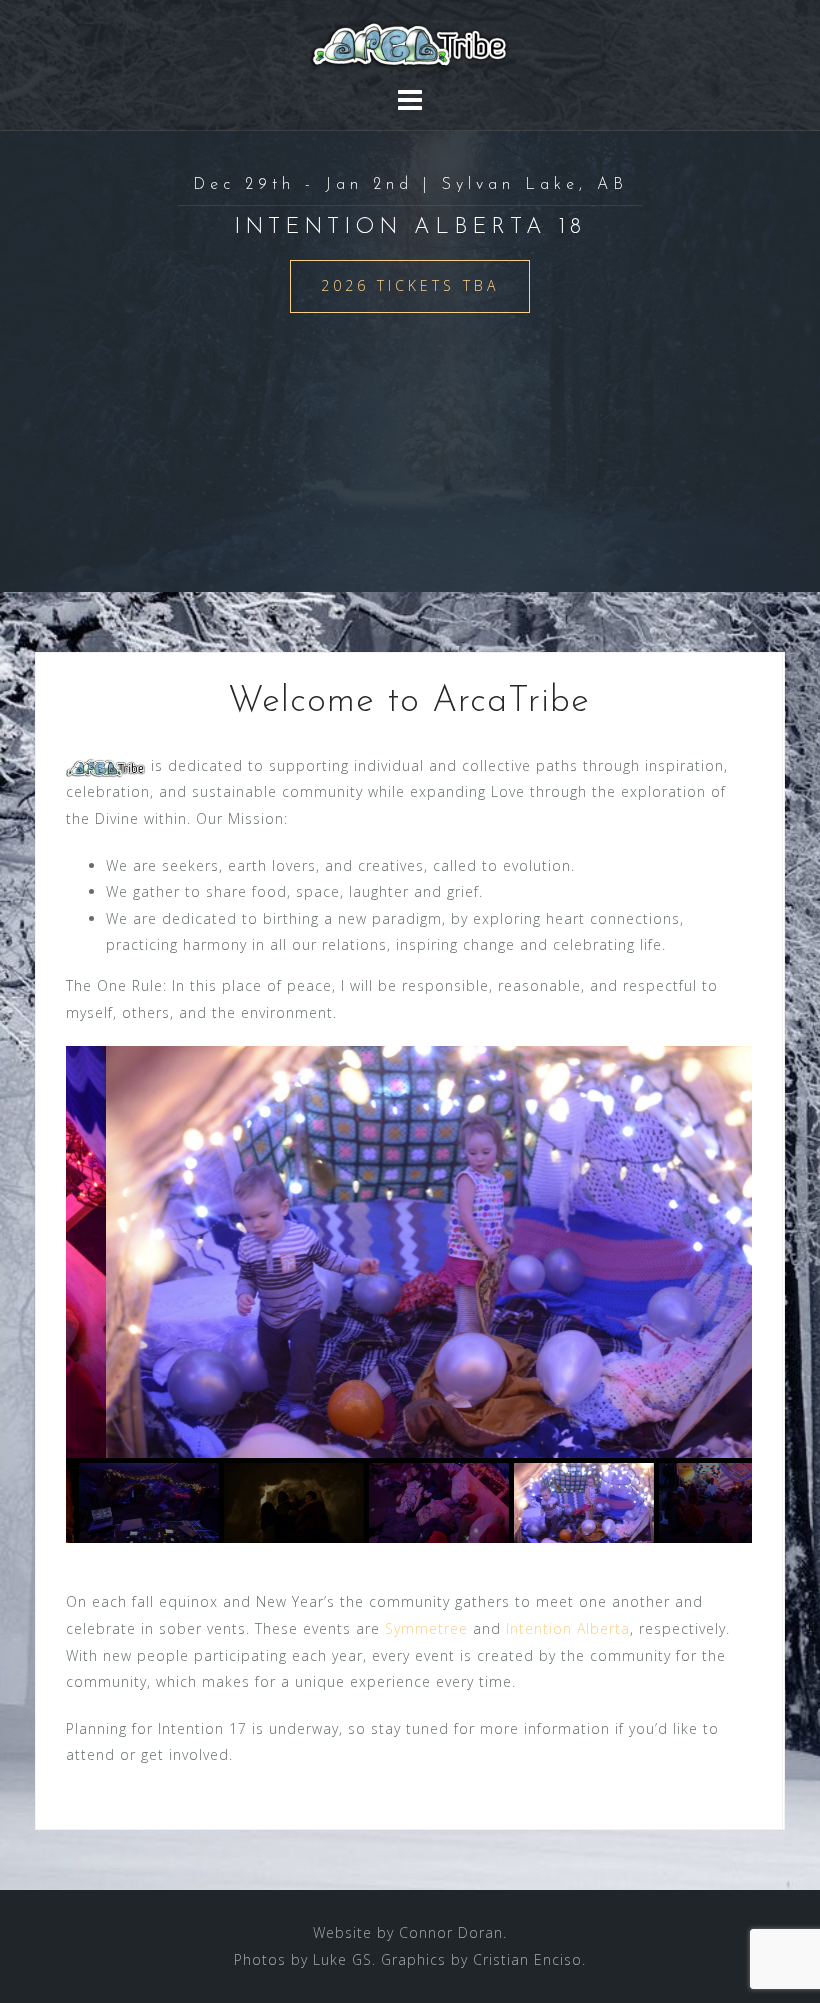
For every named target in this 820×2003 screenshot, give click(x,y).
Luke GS (342, 1959)
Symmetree (426, 1628)
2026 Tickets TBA (410, 285)
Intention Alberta (568, 1628)
